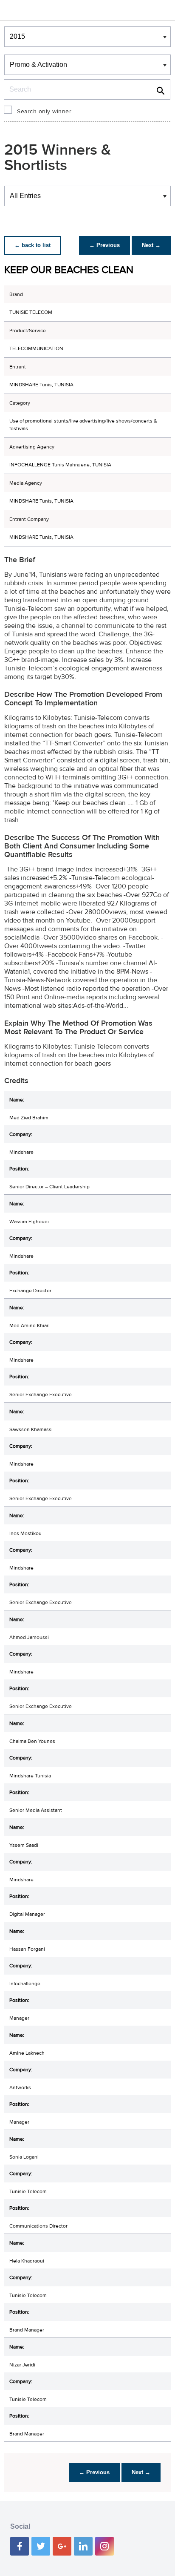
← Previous (104, 245)
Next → (151, 245)
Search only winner (44, 112)
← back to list (32, 245)
